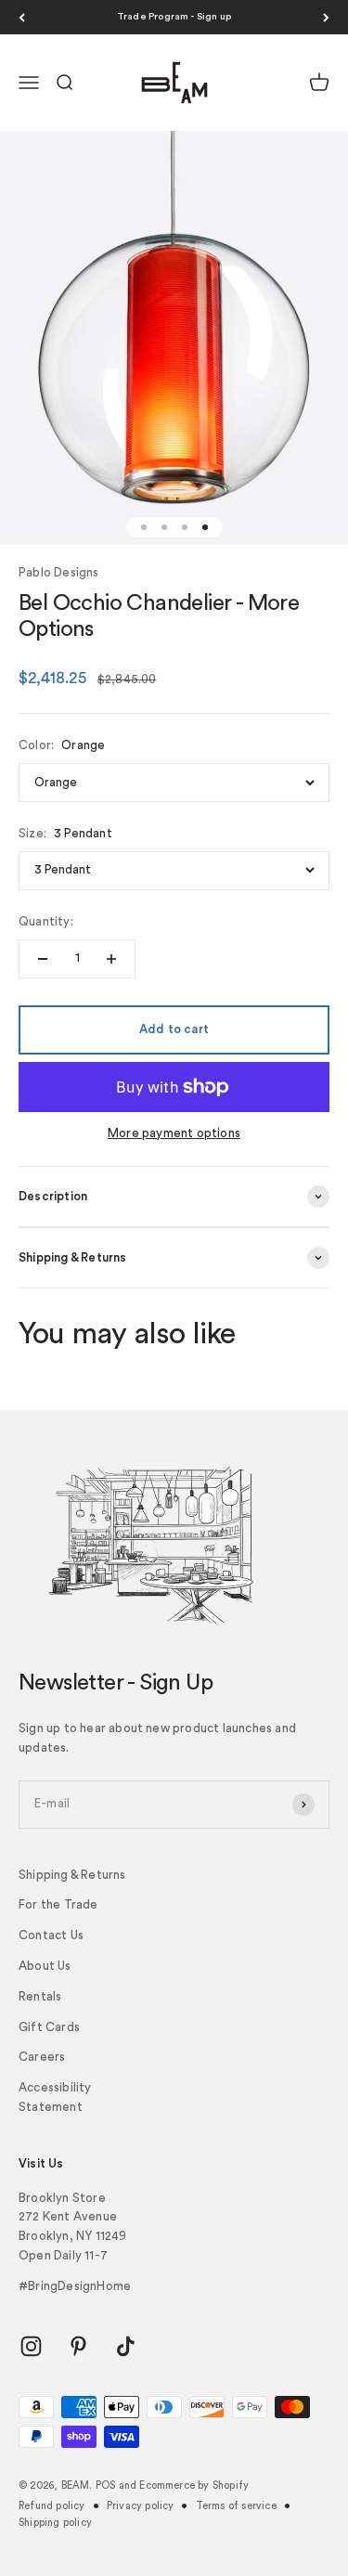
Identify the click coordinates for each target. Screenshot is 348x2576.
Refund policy (52, 2506)
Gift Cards (49, 2027)
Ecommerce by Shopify (194, 2485)
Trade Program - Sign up (174, 17)
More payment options (174, 1133)
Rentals (40, 1996)
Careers (42, 2057)
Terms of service (236, 2506)
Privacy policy (141, 2506)
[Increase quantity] (111, 959)
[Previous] (22, 17)
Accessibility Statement (55, 2097)
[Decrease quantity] (43, 959)
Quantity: (46, 921)
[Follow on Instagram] (31, 2346)
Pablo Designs (59, 572)
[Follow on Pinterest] (78, 2346)
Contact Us (51, 1935)
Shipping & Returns (72, 1875)
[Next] (326, 17)
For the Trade (58, 1904)
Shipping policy (55, 2523)
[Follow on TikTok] (126, 2346)
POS (106, 2485)
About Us (45, 1966)
